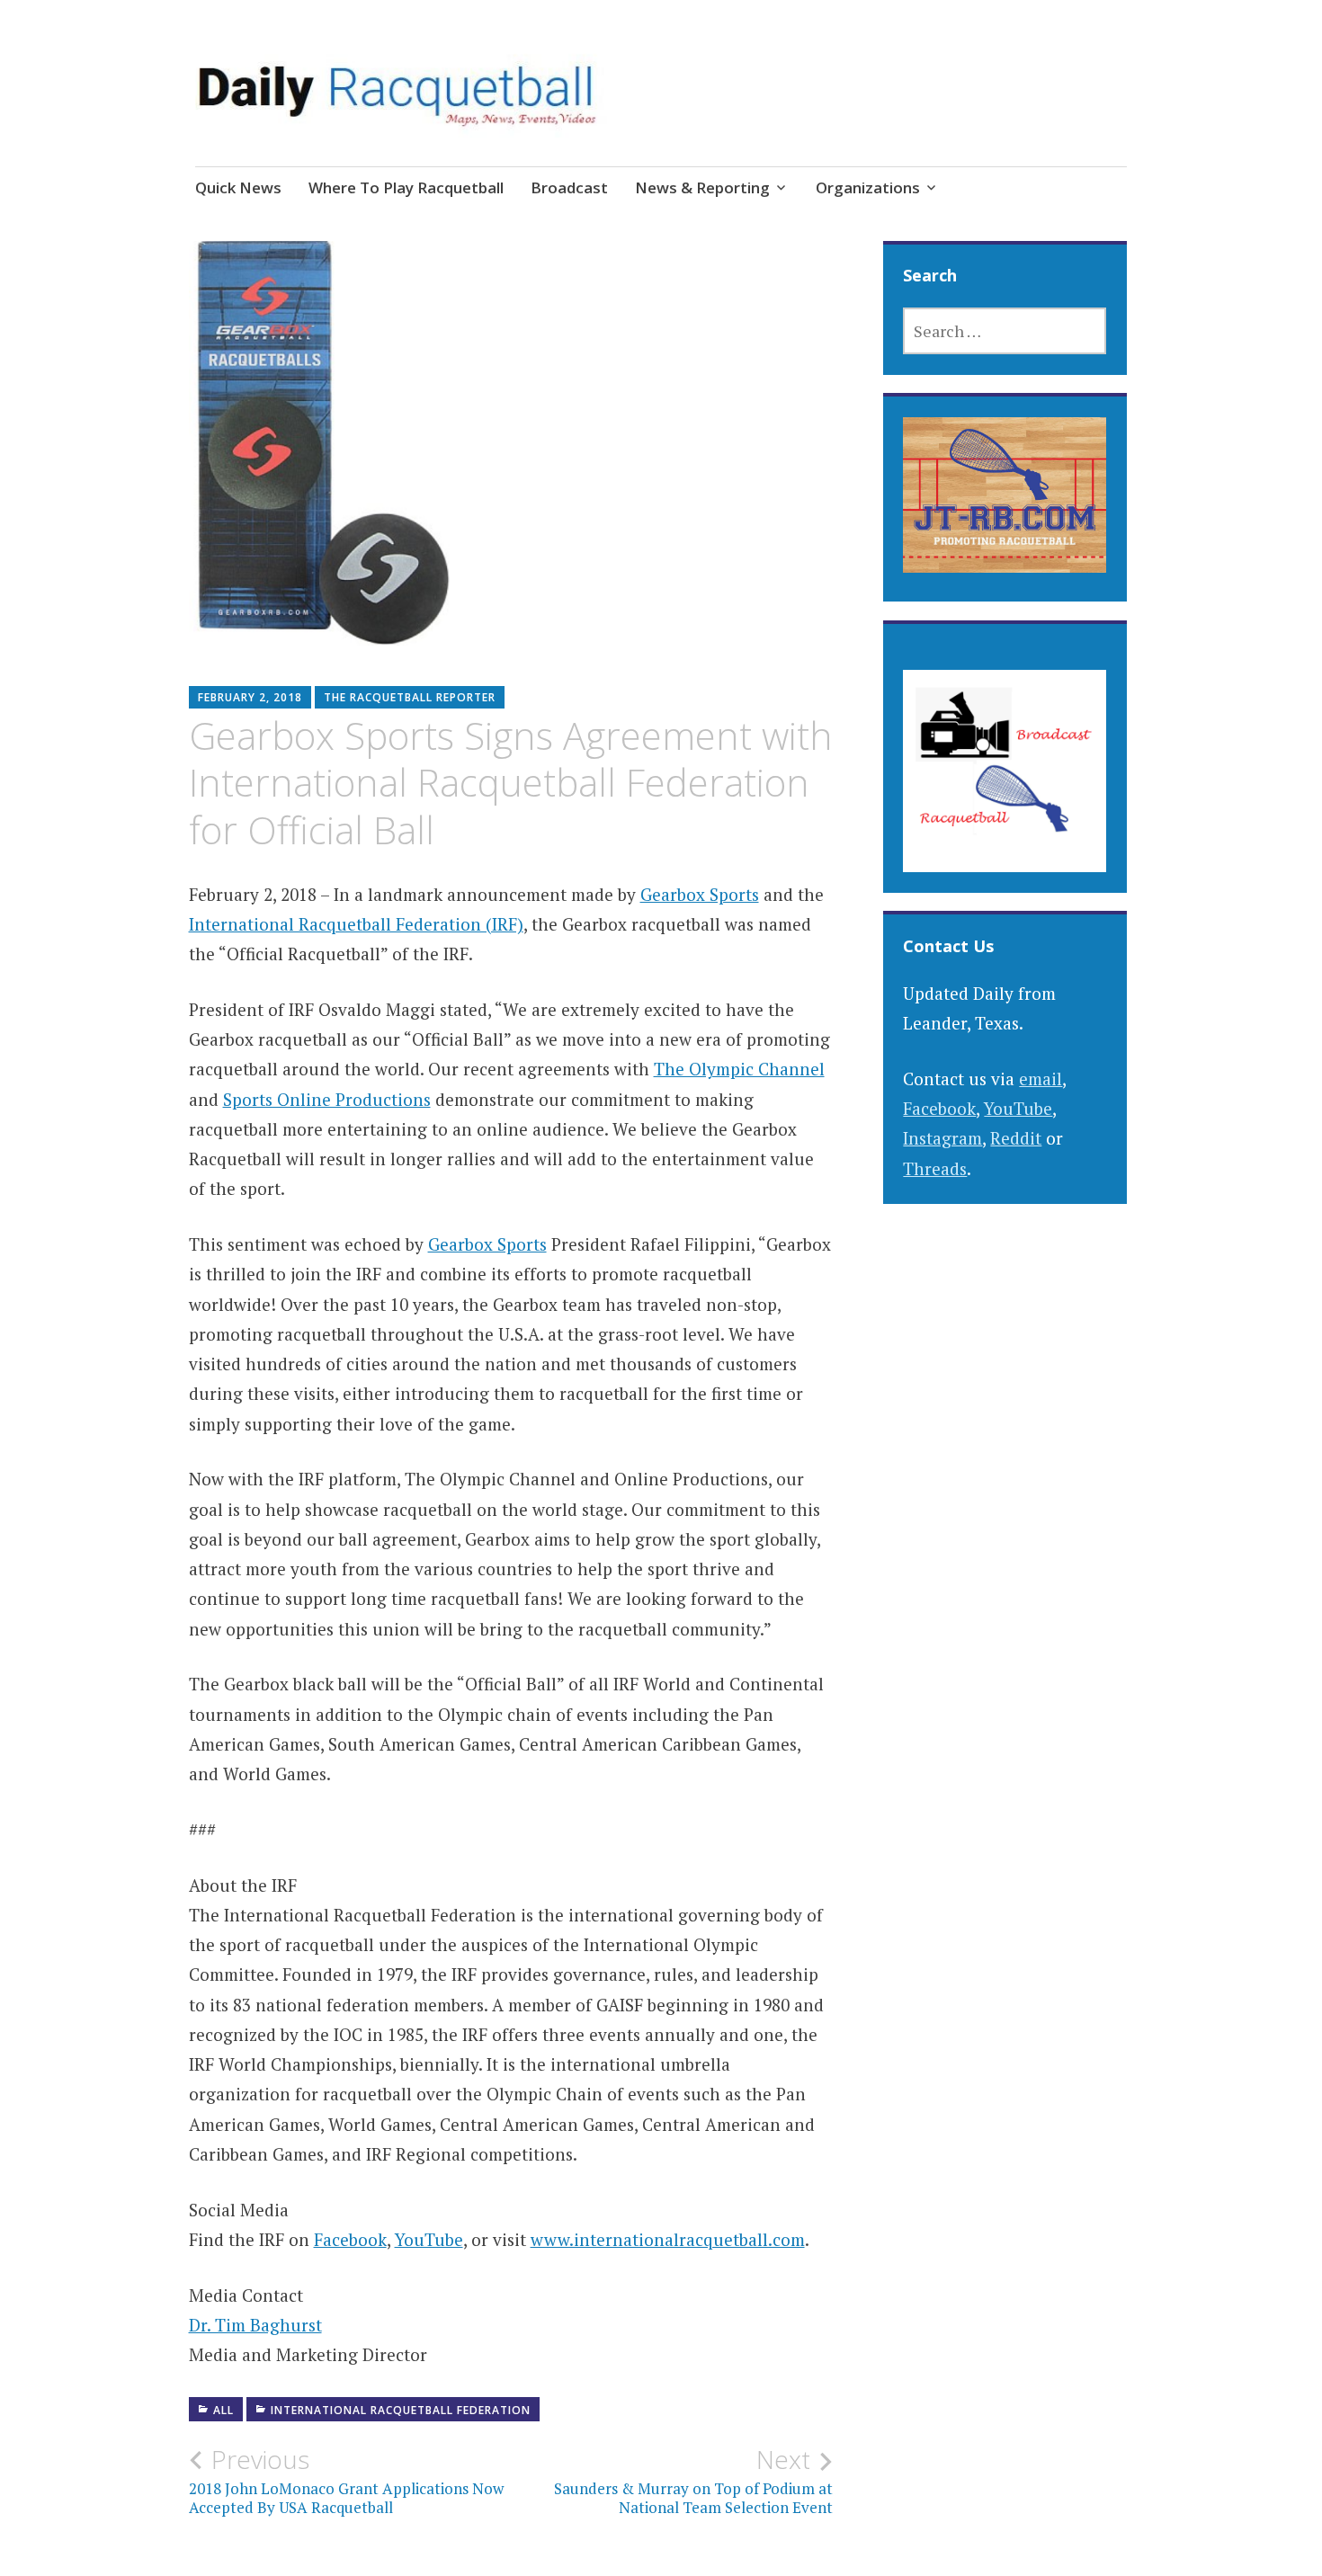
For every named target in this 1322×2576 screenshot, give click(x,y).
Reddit (1016, 1138)
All (223, 2410)
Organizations (868, 187)
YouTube (429, 2239)
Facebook (350, 2239)
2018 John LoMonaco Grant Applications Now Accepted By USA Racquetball (346, 2481)
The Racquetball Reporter (410, 697)
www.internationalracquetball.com (668, 2239)
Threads (935, 1168)
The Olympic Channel (739, 1069)
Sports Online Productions (327, 1099)
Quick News (238, 187)
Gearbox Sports (700, 894)
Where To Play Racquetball (406, 187)
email (1041, 1079)
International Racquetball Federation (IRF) (356, 924)
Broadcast (569, 187)
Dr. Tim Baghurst (255, 2325)
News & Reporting (702, 187)
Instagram (942, 1138)
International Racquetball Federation (401, 2410)
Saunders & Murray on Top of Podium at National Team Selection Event (693, 2481)
